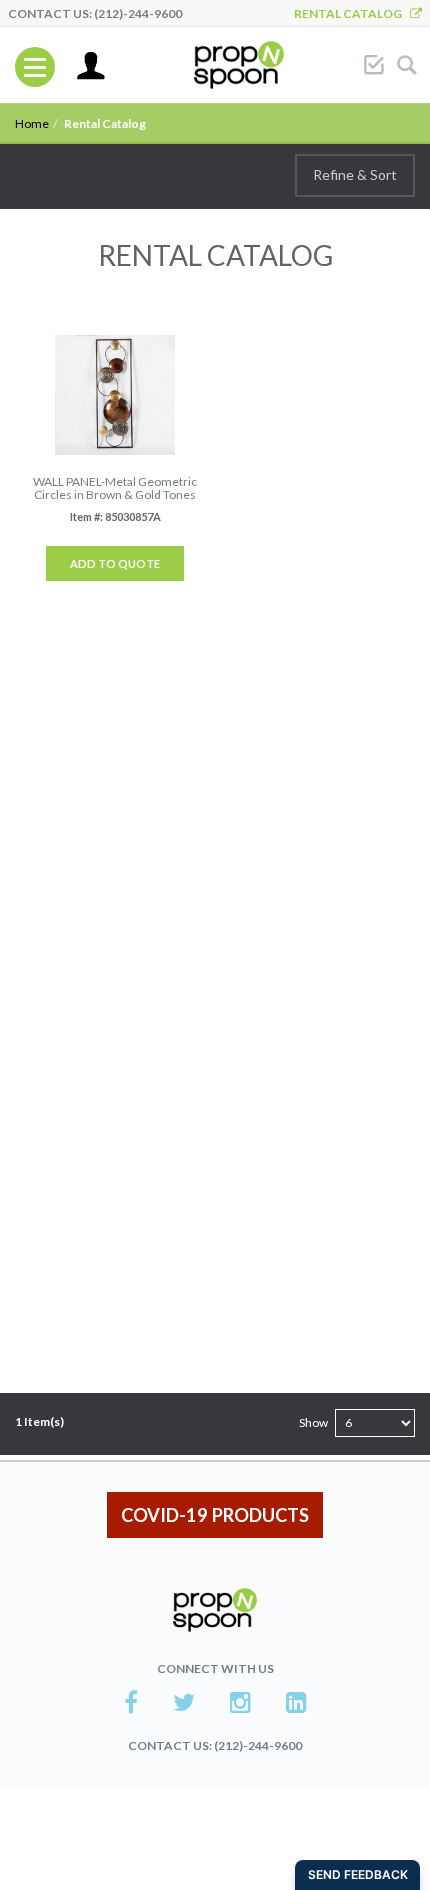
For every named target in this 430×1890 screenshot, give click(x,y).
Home (32, 123)
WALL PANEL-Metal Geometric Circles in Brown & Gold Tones (115, 488)
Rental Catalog (352, 13)
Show (313, 1422)
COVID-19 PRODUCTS (215, 1515)
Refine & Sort (355, 174)
